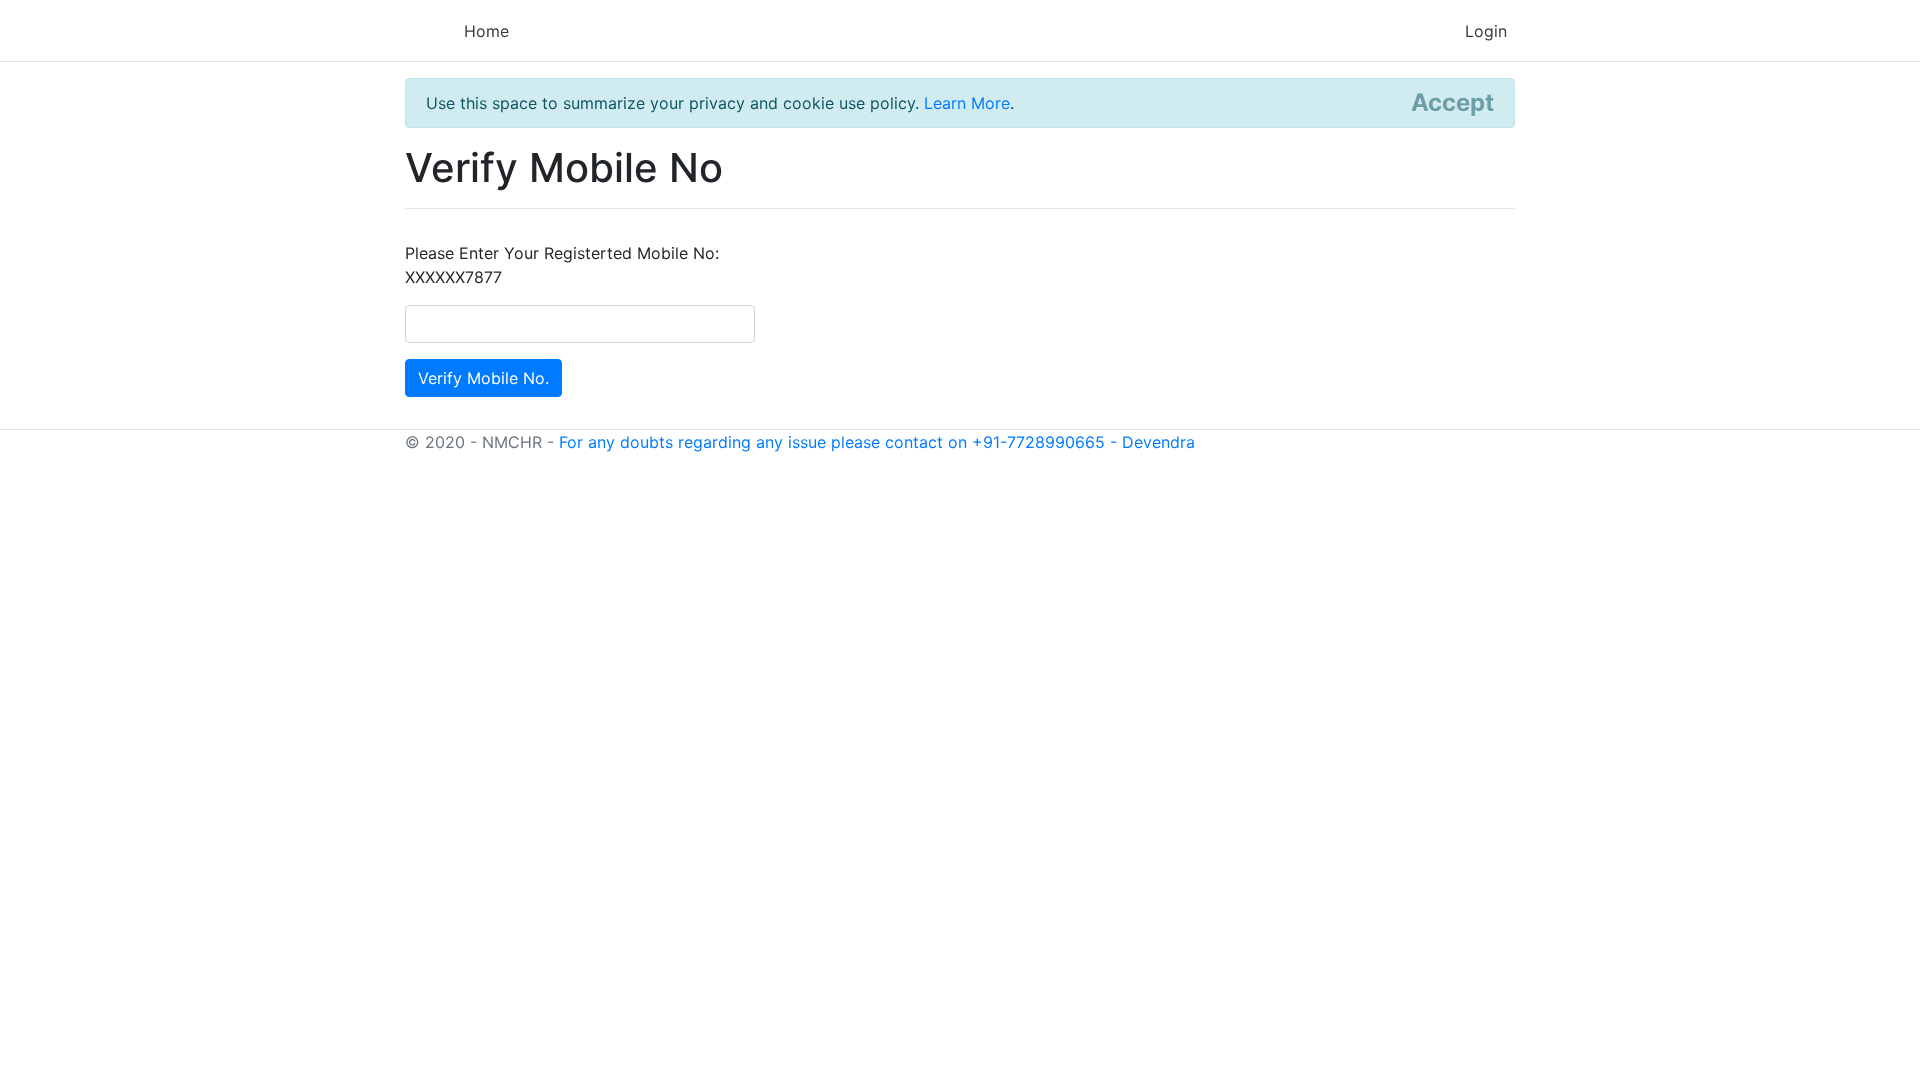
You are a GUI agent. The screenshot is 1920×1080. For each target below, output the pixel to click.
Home (486, 31)
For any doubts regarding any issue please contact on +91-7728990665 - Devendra (877, 442)
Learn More (967, 103)
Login (1486, 31)
